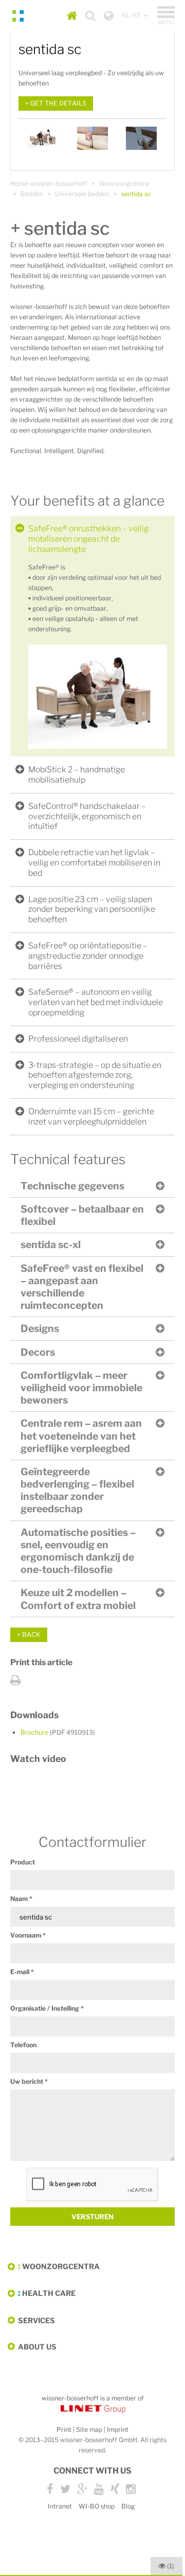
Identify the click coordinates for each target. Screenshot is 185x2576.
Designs (40, 1328)
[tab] (92, 539)
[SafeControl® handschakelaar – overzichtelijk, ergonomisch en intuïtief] (141, 138)
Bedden (32, 194)
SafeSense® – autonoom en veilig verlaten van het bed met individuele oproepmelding (96, 1002)
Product (23, 1862)
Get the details (58, 103)
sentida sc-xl (51, 1244)
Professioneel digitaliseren (78, 1039)
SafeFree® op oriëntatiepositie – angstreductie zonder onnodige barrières (88, 956)
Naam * (21, 1899)
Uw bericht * (29, 2081)
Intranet (60, 2506)
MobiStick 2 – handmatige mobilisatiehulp (77, 775)
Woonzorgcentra (124, 184)
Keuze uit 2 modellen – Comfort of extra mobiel (78, 1599)
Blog (128, 2506)
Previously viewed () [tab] (171, 2566)
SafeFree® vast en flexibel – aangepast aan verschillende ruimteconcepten (82, 1287)
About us (37, 2347)
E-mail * (22, 1972)
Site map (89, 2430)
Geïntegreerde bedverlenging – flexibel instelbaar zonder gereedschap (77, 1490)
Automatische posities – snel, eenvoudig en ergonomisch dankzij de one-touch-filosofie (78, 1551)
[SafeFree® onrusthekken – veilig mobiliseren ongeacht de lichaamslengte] (44, 138)
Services (36, 2320)
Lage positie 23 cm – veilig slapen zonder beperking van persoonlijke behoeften (92, 910)
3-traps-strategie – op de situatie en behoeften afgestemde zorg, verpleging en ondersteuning (95, 1075)
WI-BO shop (97, 2506)
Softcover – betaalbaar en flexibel (82, 1215)
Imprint (118, 2430)
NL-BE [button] (132, 15)
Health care (49, 2293)
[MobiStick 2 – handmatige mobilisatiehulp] (92, 138)
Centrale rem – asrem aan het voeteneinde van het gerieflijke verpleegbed (81, 1436)
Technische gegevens (72, 1186)
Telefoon (23, 2045)
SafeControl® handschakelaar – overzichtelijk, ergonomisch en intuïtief (87, 816)
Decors (38, 1352)
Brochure (58, 1732)
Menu (166, 16)
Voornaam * (28, 1935)
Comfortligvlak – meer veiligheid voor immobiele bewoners (81, 1388)
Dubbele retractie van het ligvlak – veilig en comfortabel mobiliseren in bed (94, 863)
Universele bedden (82, 194)
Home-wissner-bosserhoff (49, 184)
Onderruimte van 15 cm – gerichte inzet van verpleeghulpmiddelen (91, 1117)
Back (31, 1635)
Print (64, 2430)
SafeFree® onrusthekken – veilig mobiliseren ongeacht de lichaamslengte (88, 539)
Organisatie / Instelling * (47, 2008)
